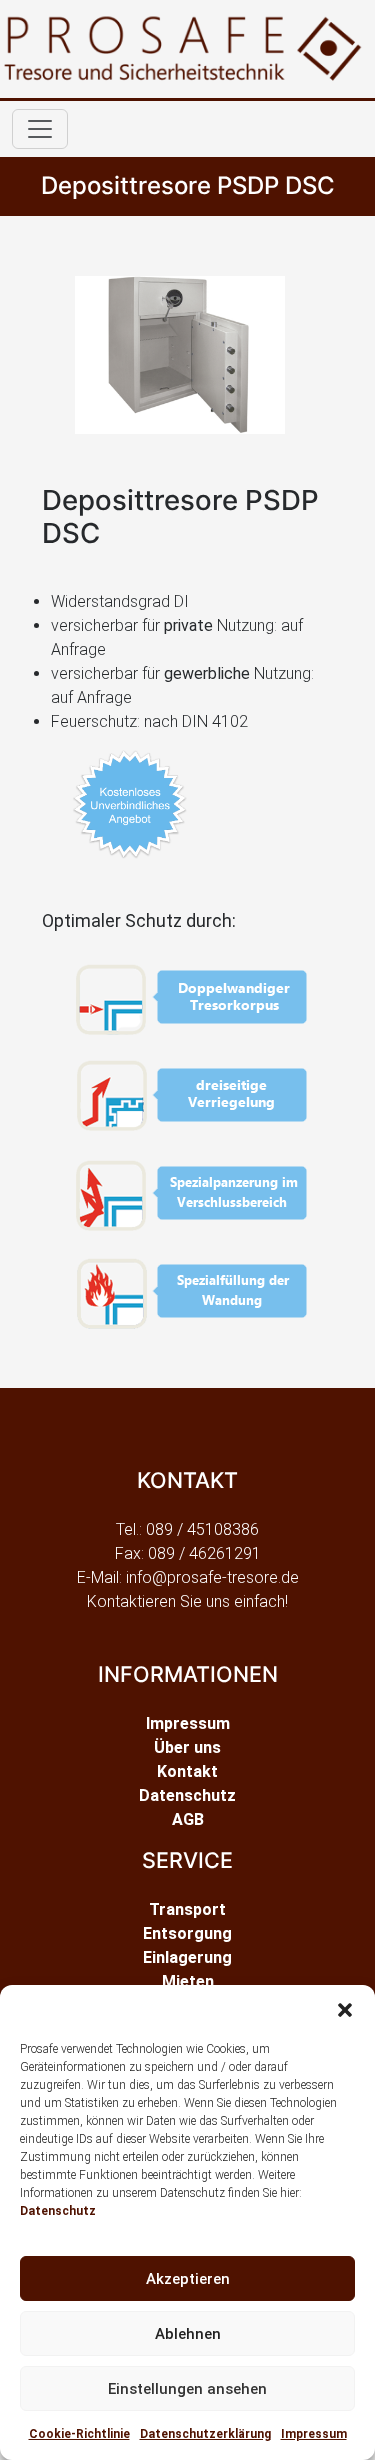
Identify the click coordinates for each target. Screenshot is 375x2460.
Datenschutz (58, 2211)
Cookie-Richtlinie (79, 2434)
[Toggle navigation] (40, 129)
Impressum (314, 2434)
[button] (345, 2010)
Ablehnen (188, 2334)
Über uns (187, 1747)
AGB (188, 1819)
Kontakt (187, 1771)
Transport (187, 1909)
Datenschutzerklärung (205, 2434)
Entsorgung (187, 1933)
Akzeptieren (188, 2279)
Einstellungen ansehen (187, 2389)
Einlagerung (187, 1957)
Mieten (188, 1981)
